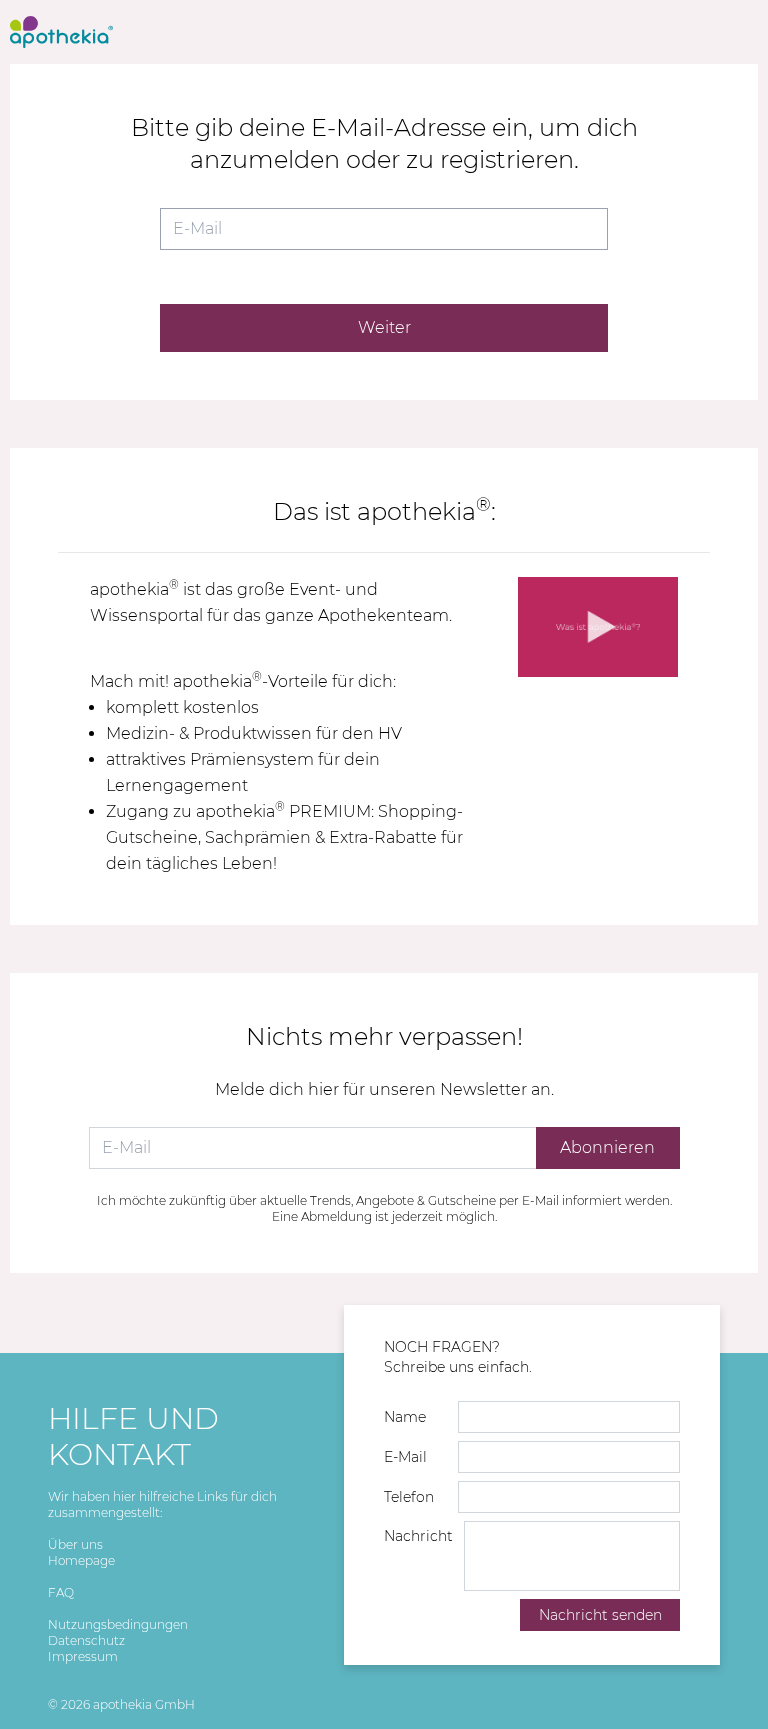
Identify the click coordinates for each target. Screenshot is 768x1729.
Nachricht (418, 1536)
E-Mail (405, 1457)
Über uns (75, 1544)
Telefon (409, 1497)
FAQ (61, 1592)
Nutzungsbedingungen (118, 1624)
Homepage (81, 1560)
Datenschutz (86, 1640)
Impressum (83, 1656)
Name (405, 1417)
